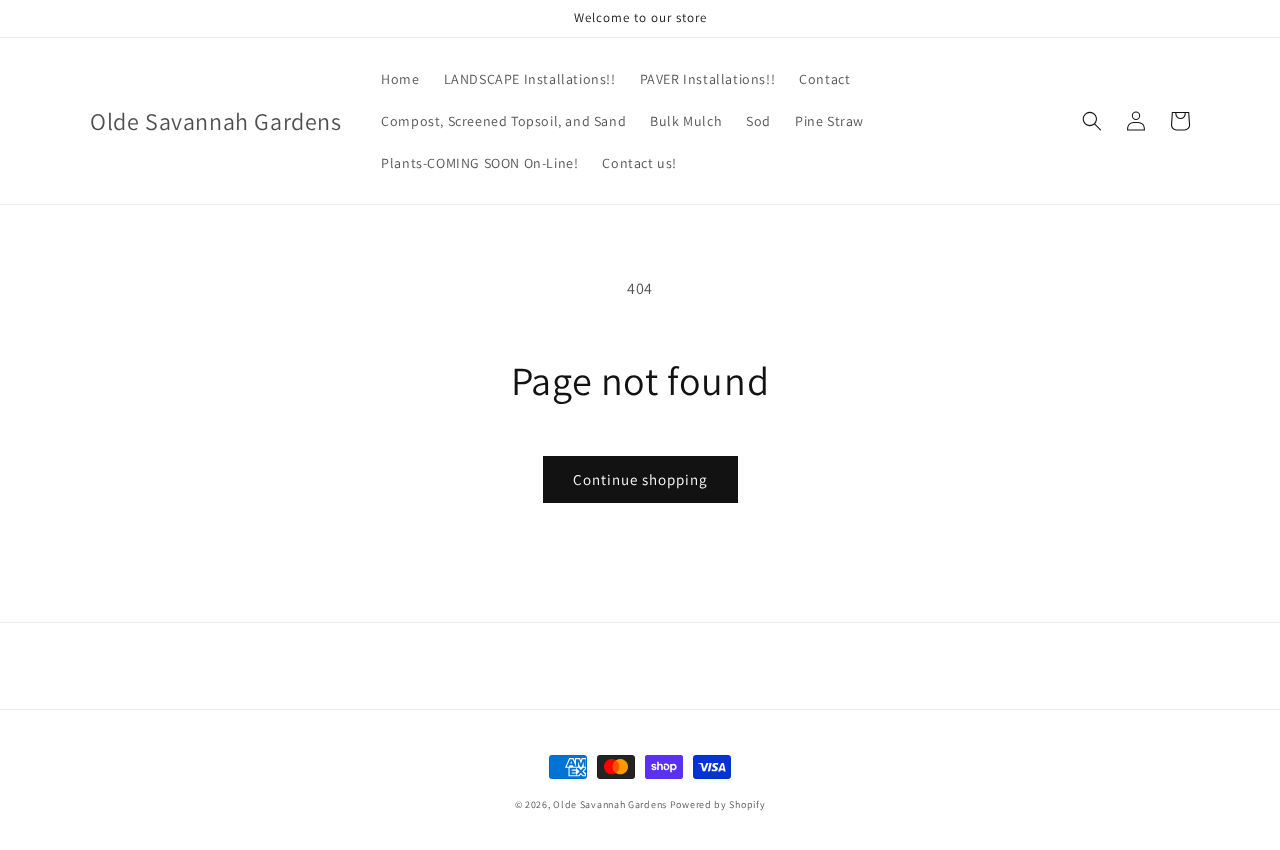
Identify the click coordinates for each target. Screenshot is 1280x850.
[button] (1092, 121)
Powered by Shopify (718, 804)
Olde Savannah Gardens (610, 804)
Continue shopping (640, 479)
